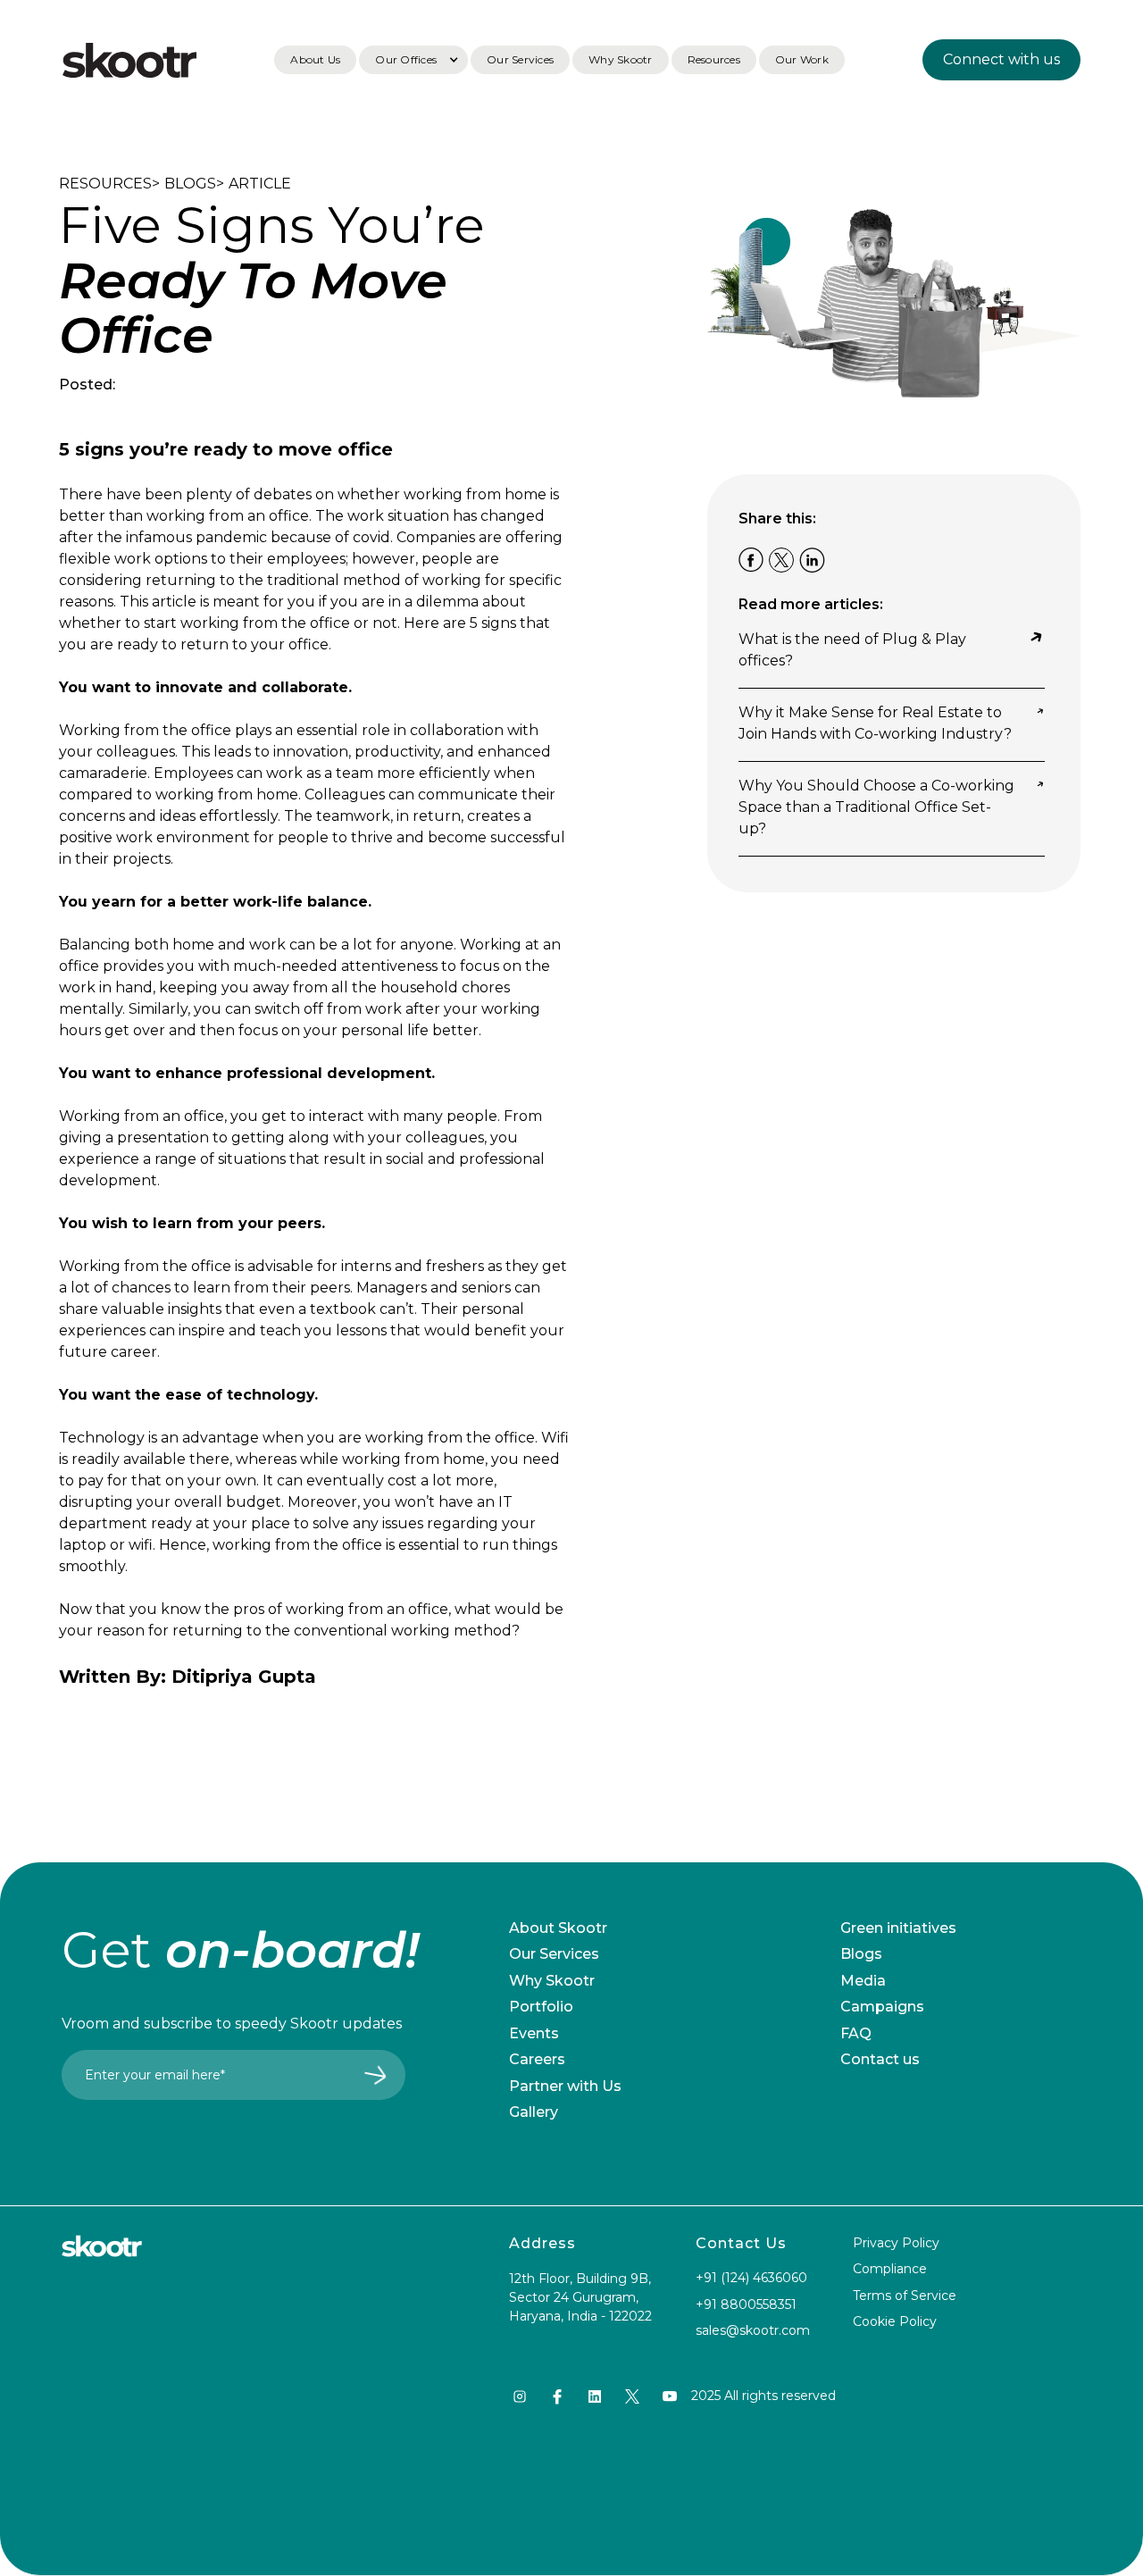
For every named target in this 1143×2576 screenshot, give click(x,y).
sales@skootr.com (753, 2330)
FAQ (856, 2033)
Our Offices (406, 59)
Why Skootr (621, 59)
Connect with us (1001, 59)
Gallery (534, 2112)
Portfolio (541, 2007)
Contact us (880, 2059)
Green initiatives (898, 1928)
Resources (714, 59)
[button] (413, 60)
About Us (315, 59)
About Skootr (558, 1928)
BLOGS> (194, 184)
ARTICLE (260, 184)
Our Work (802, 59)
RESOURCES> (109, 184)
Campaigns (882, 2007)
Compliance (890, 2269)
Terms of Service (905, 2296)
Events (534, 2033)
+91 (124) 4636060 (751, 2278)
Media (863, 1981)
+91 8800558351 (746, 2304)
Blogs (861, 1954)
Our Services (520, 59)
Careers (537, 2059)
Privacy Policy (896, 2243)
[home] (129, 60)
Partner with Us (565, 2086)
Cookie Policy (895, 2321)
